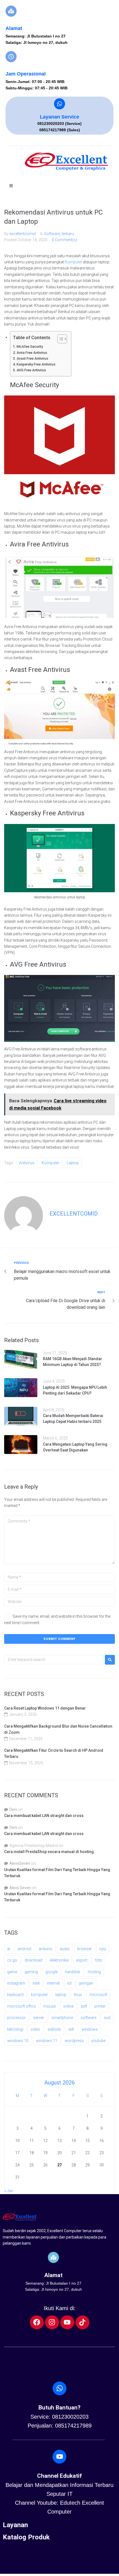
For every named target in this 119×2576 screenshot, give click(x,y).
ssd (107, 2018)
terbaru (68, 234)
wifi (71, 2029)
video (35, 2029)
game (12, 1972)
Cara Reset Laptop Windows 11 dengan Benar (45, 1708)
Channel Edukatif (59, 2476)
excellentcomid (23, 234)
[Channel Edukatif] (59, 2457)
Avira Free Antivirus (32, 353)
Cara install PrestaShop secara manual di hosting (49, 1852)
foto (99, 1960)
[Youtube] (67, 2322)
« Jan (9, 2191)
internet (53, 1983)
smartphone (62, 2018)
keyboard (15, 1995)
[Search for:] (53, 1660)
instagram (16, 1983)
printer (100, 2006)
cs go (12, 1960)
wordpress (74, 2041)
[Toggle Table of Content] (59, 339)
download (33, 1960)
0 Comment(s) (64, 240)
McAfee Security (30, 346)
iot (69, 1983)
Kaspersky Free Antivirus (36, 364)
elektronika (59, 1960)
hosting (94, 1972)
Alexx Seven (20, 1888)
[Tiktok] (82, 2322)
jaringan (86, 1983)
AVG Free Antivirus (31, 370)
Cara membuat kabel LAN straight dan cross (44, 1816)
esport (82, 1960)
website (54, 2029)
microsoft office (21, 2006)
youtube (98, 2041)
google (51, 1972)
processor (16, 2018)
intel (36, 1983)
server (39, 2018)
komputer (51, 1163)
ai (9, 1949)
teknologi (15, 2029)
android (24, 1949)
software (88, 2018)
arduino (46, 1949)
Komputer (73, 262)
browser (85, 1949)
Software (52, 234)
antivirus (27, 1163)
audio (65, 1949)
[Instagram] (52, 2322)
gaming (31, 1972)
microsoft (98, 1995)
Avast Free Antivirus (32, 358)
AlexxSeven (20, 1863)
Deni (13, 1809)
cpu (103, 1949)
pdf (84, 2006)
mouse (49, 2006)
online (68, 2006)
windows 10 (18, 2041)
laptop (73, 1163)
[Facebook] (37, 2322)
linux (78, 1995)
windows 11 (47, 2041)
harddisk (73, 1972)
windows (90, 2029)
